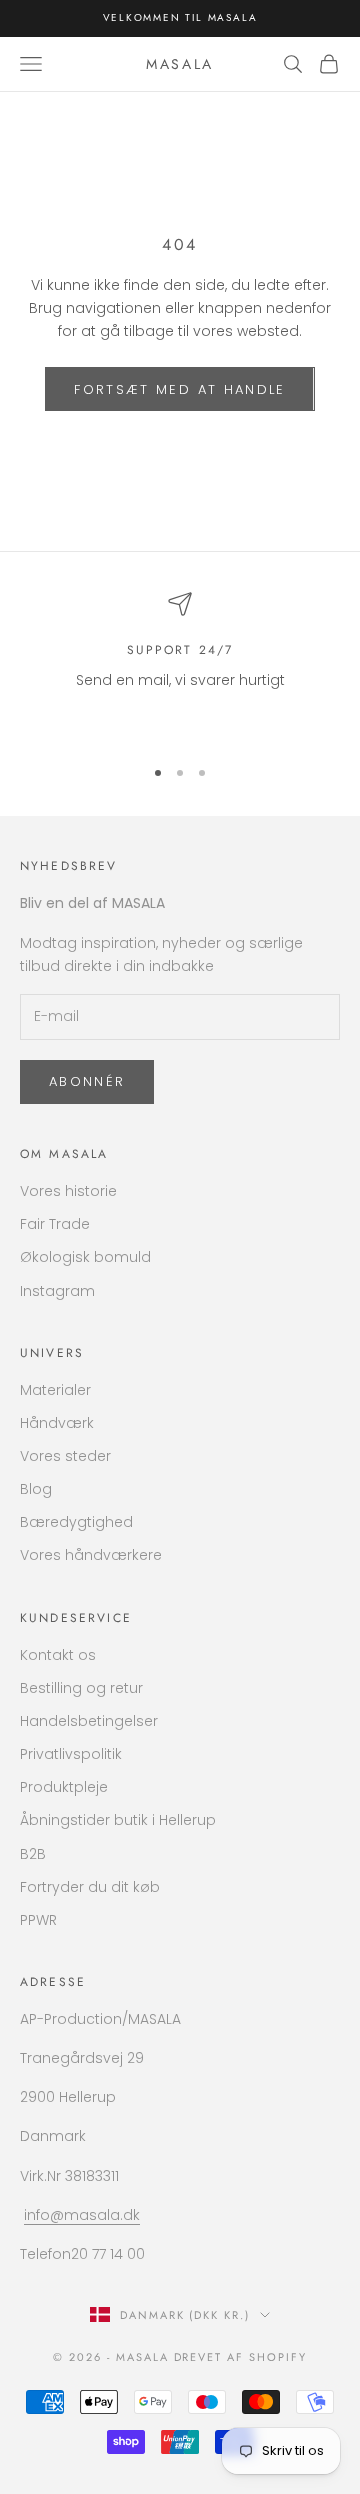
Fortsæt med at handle (179, 389)
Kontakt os (58, 1655)
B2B (33, 1854)
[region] (180, 665)
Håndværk (57, 1423)
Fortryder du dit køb (90, 1887)
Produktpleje (64, 1787)
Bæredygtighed (76, 1522)
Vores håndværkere (91, 1555)
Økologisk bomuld (85, 1257)
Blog (36, 1489)
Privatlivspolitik (71, 1754)
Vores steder (65, 1456)
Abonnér (87, 1081)
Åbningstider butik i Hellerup (118, 1820)
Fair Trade (55, 1224)
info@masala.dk (82, 2215)
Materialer (55, 1390)
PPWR (38, 1920)
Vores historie (68, 1191)
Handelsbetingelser (89, 1721)
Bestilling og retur (81, 1688)
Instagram (57, 1291)
